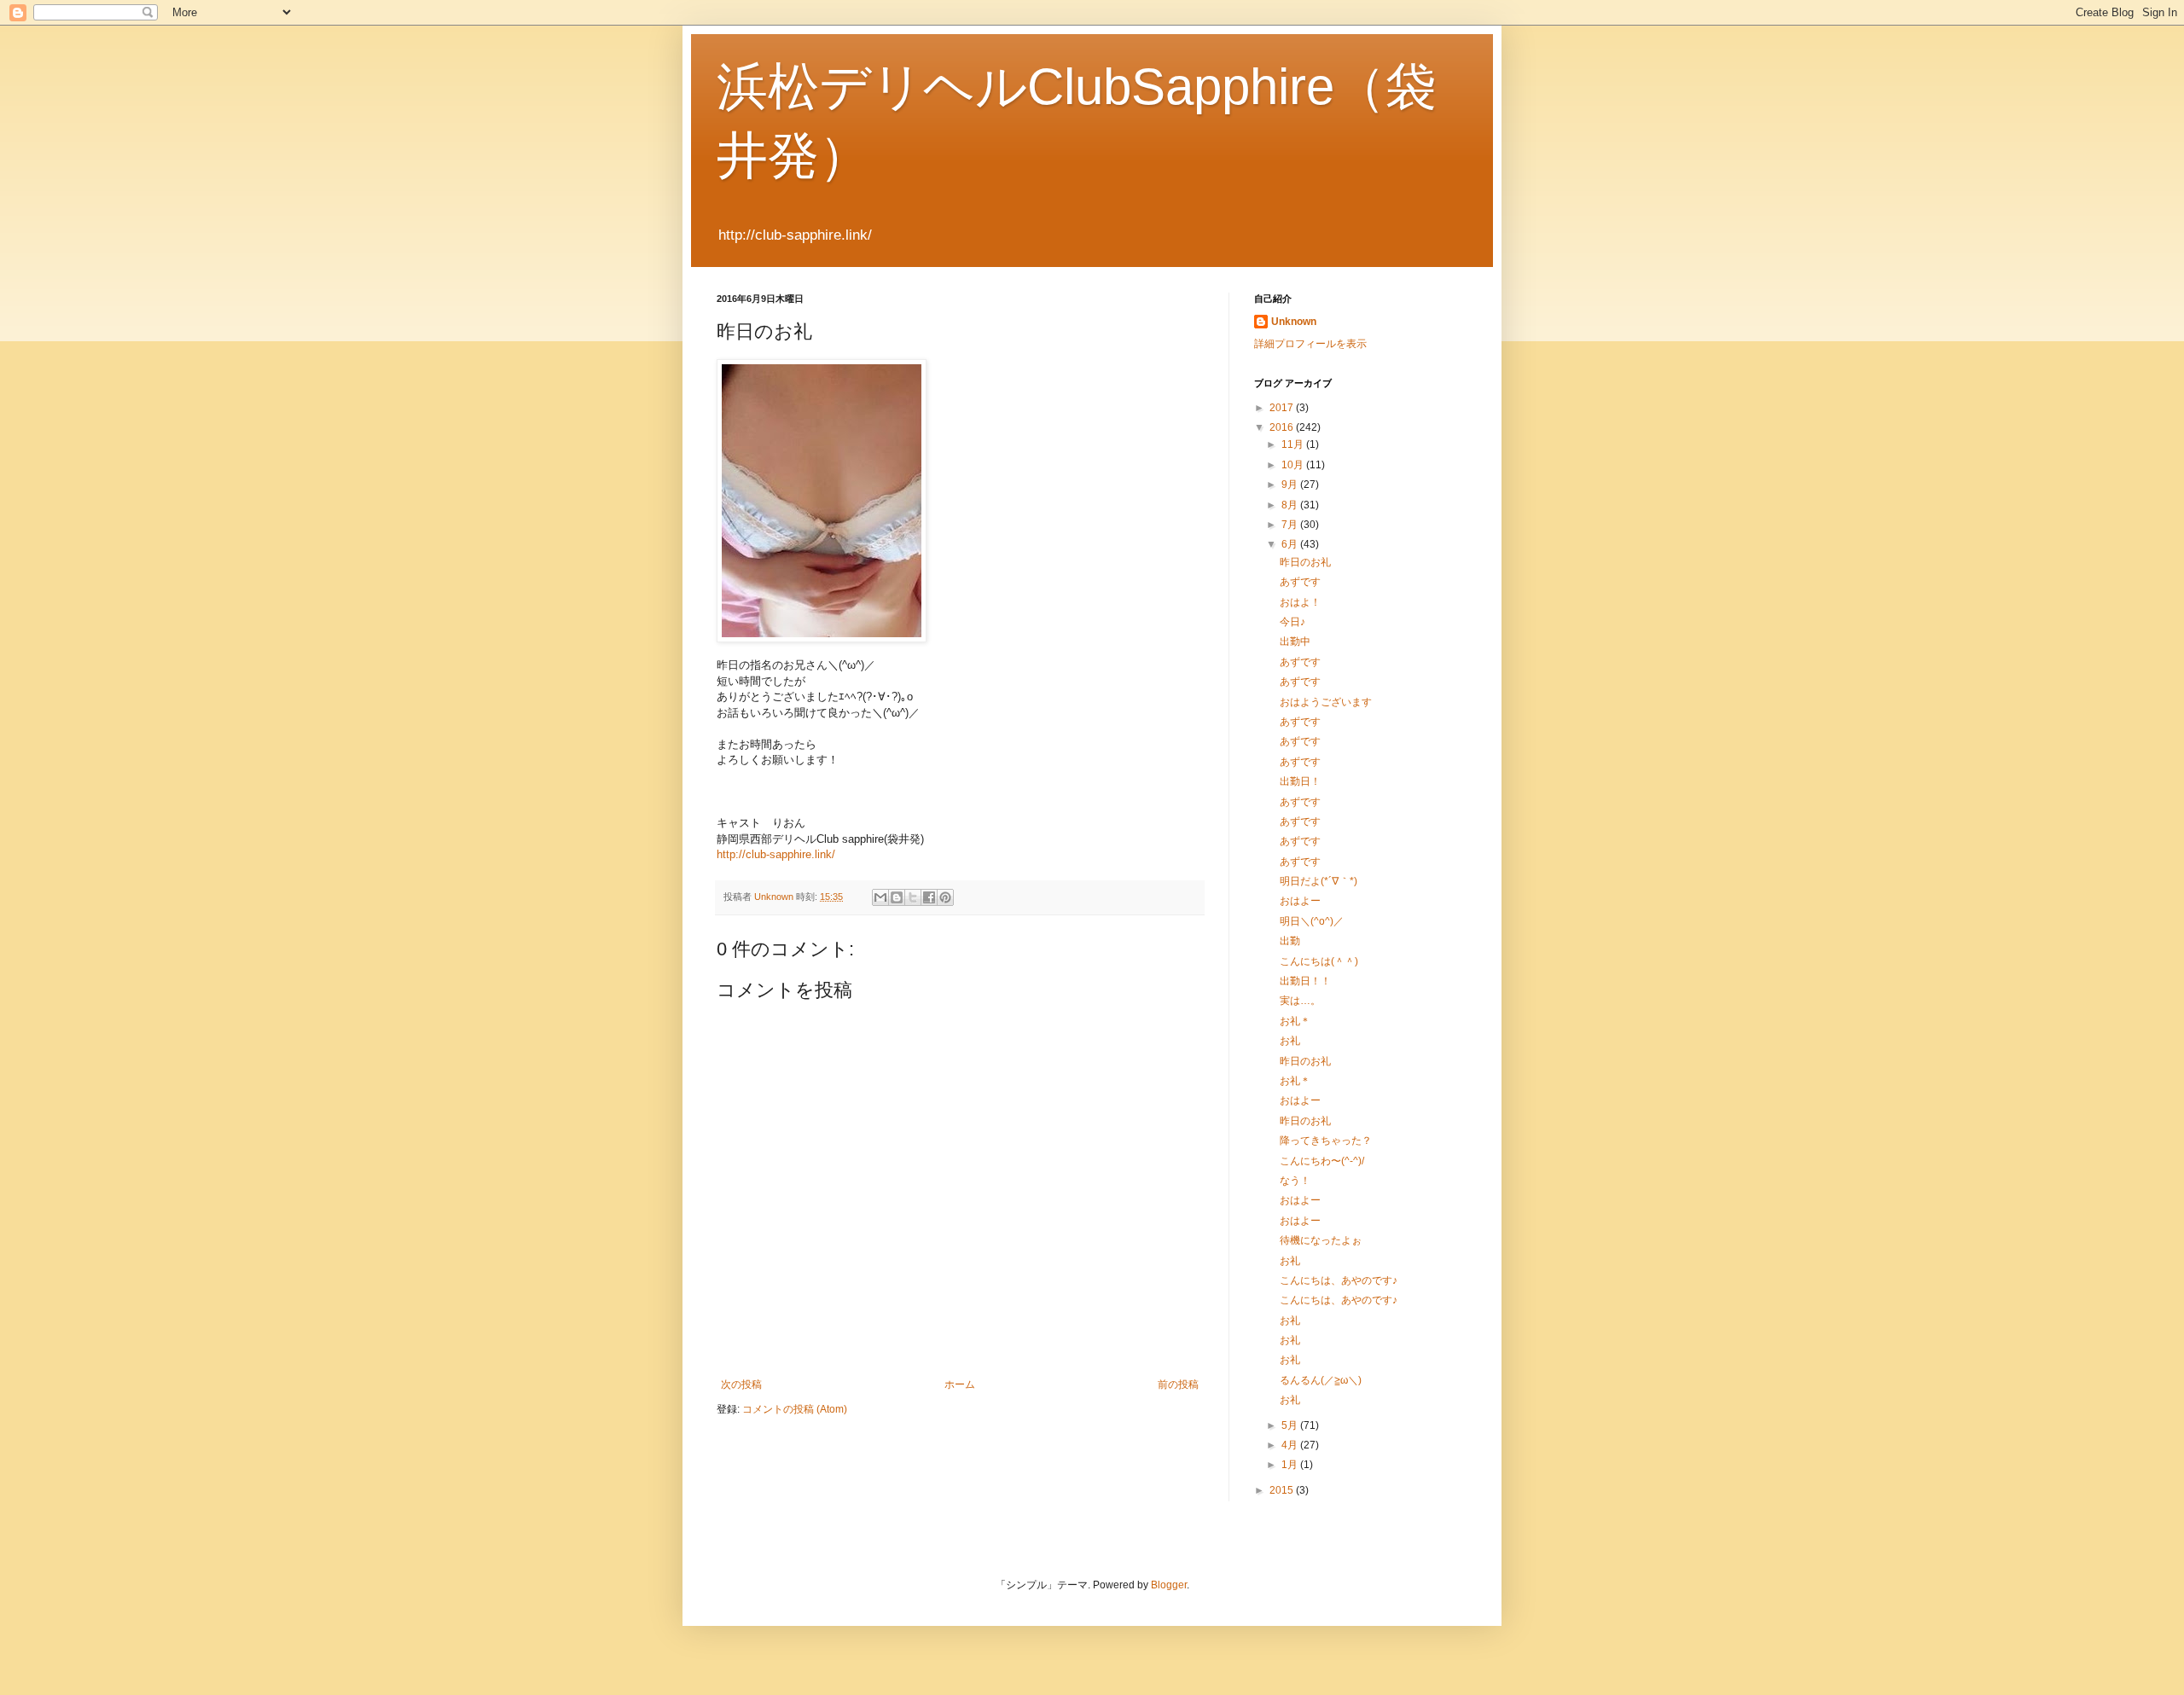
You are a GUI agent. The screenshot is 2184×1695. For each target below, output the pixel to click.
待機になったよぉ (1321, 1240)
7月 (1291, 525)
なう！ (1295, 1181)
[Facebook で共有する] (929, 897)
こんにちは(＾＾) (1319, 961)
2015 (1283, 1490)
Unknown (1294, 322)
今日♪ (1292, 622)
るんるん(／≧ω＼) (1321, 1380)
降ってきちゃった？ (1326, 1141)
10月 (1294, 465)
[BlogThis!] (897, 897)
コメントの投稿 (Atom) (795, 1409)
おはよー (1300, 901)
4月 (1291, 1445)
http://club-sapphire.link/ (776, 854)
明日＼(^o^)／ (1312, 921)
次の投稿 (741, 1384)
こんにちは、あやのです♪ (1339, 1280)
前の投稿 (1178, 1384)
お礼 (1290, 1041)
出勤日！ (1300, 781)
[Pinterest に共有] (945, 897)
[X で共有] (913, 897)
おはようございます (1326, 702)
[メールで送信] (880, 897)
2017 (1283, 408)
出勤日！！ (1305, 981)
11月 (1294, 444)
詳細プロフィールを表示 (1310, 344)
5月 (1291, 1425)
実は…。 (1300, 1001)
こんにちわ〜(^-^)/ (1322, 1161)
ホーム (960, 1384)
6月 (1291, 544)
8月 (1291, 505)
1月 (1291, 1465)
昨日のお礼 (1305, 562)
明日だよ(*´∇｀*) (1319, 881)
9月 (1291, 485)
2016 (1283, 427)
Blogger (1169, 1585)
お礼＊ (1295, 1021)
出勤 (1290, 941)
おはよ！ (1300, 602)
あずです (1300, 582)
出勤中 (1295, 641)
